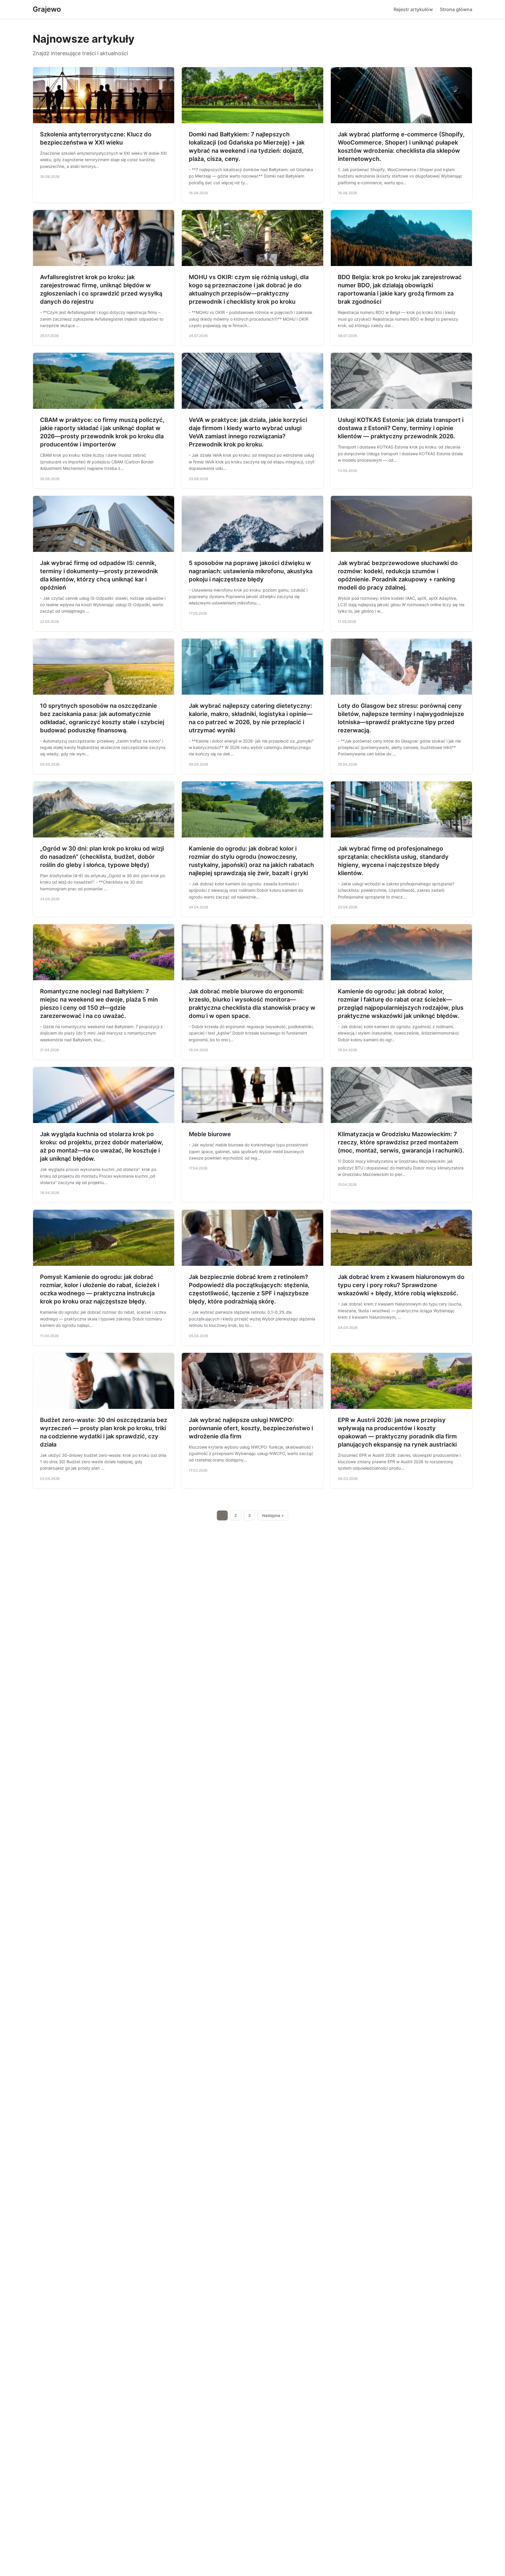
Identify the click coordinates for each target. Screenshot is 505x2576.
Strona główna (456, 9)
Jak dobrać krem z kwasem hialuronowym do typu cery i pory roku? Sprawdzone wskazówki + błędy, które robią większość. (401, 1285)
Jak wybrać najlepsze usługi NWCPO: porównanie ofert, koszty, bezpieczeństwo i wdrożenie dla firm (251, 1428)
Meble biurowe (210, 1134)
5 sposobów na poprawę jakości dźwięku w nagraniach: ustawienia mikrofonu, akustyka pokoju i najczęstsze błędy (251, 571)
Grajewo (47, 9)
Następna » (273, 1515)
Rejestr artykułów (413, 9)
